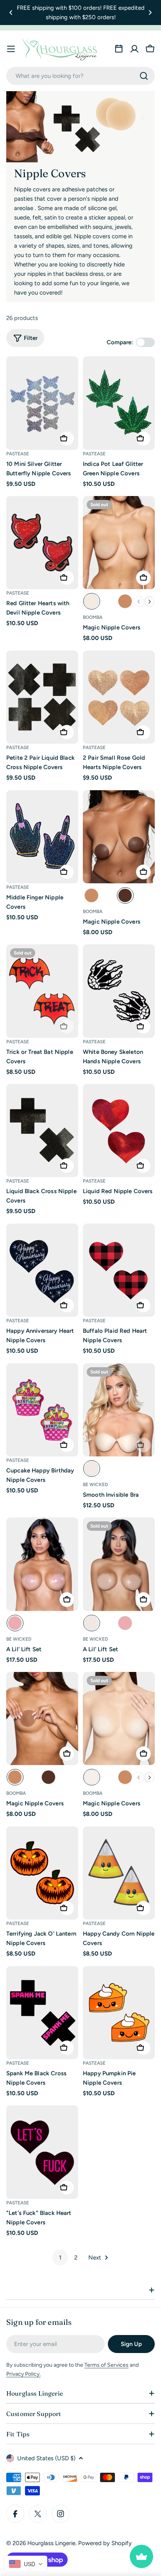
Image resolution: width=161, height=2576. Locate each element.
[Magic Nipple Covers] (119, 543)
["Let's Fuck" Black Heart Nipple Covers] (42, 2152)
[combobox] (80, 76)
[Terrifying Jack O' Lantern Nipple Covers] (42, 1873)
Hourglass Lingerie (51, 2543)
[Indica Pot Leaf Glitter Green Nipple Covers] (119, 403)
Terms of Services (106, 2365)
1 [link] (60, 2258)
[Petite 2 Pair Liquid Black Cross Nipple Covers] (42, 697)
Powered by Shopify (105, 2543)
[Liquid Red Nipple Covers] (119, 1131)
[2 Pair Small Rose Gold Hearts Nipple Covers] (119, 697)
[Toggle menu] (11, 49)
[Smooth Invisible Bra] (119, 1410)
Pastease (18, 454)
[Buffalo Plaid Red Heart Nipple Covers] (119, 1270)
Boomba (93, 617)
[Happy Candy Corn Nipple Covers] (119, 1873)
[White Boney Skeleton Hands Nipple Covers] (119, 991)
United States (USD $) (46, 2458)
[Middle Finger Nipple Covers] (42, 837)
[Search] (144, 76)
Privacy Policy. (23, 2374)
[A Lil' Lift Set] (42, 1564)
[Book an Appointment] (119, 49)
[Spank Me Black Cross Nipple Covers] (42, 2013)
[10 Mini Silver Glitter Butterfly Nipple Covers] (42, 403)
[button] (11, 13)
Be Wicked (95, 1485)
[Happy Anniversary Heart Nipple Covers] (42, 1270)
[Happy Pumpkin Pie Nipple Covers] (119, 2013)
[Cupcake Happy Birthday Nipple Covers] (42, 1410)
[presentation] (150, 602)
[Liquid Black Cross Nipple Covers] (42, 1131)
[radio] (92, 601)
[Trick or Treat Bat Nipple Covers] (42, 991)
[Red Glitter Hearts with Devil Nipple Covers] (42, 543)
